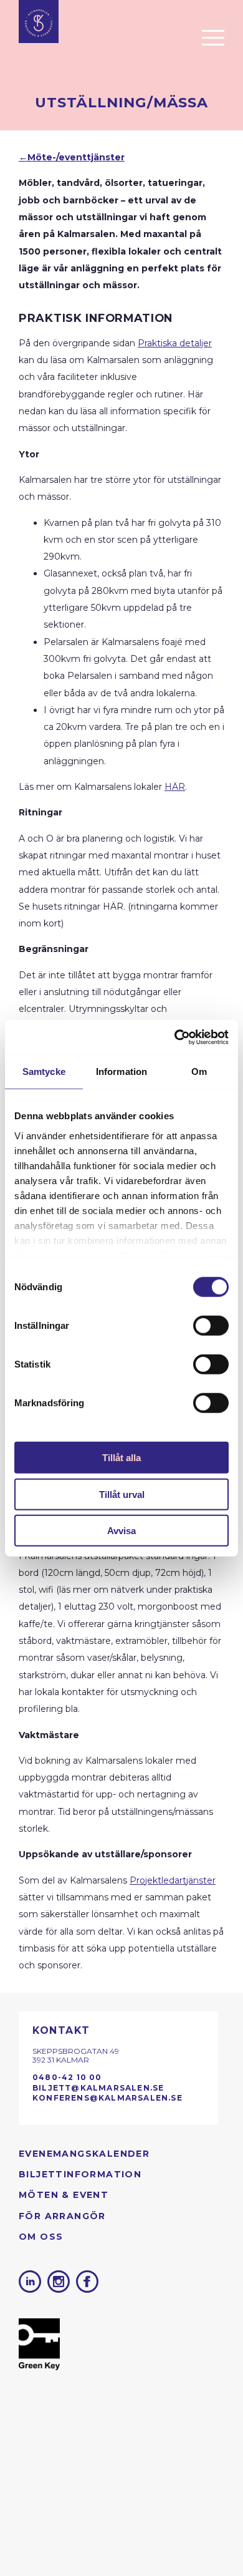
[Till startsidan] (39, 22)
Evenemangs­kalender (84, 2154)
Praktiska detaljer (175, 343)
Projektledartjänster (173, 1880)
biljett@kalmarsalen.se (98, 2088)
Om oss (41, 2237)
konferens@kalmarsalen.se (107, 2098)
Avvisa (121, 1531)
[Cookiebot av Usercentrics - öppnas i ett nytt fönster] (175, 1037)
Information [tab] (121, 1072)
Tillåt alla (121, 1458)
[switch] (211, 1326)
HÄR (175, 787)
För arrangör (62, 2216)
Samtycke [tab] (44, 1072)
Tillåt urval (122, 1494)
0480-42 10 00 (67, 2077)
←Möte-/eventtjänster (72, 157)
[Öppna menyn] (213, 37)
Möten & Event (64, 2195)
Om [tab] (199, 1072)
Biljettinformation (80, 2174)
